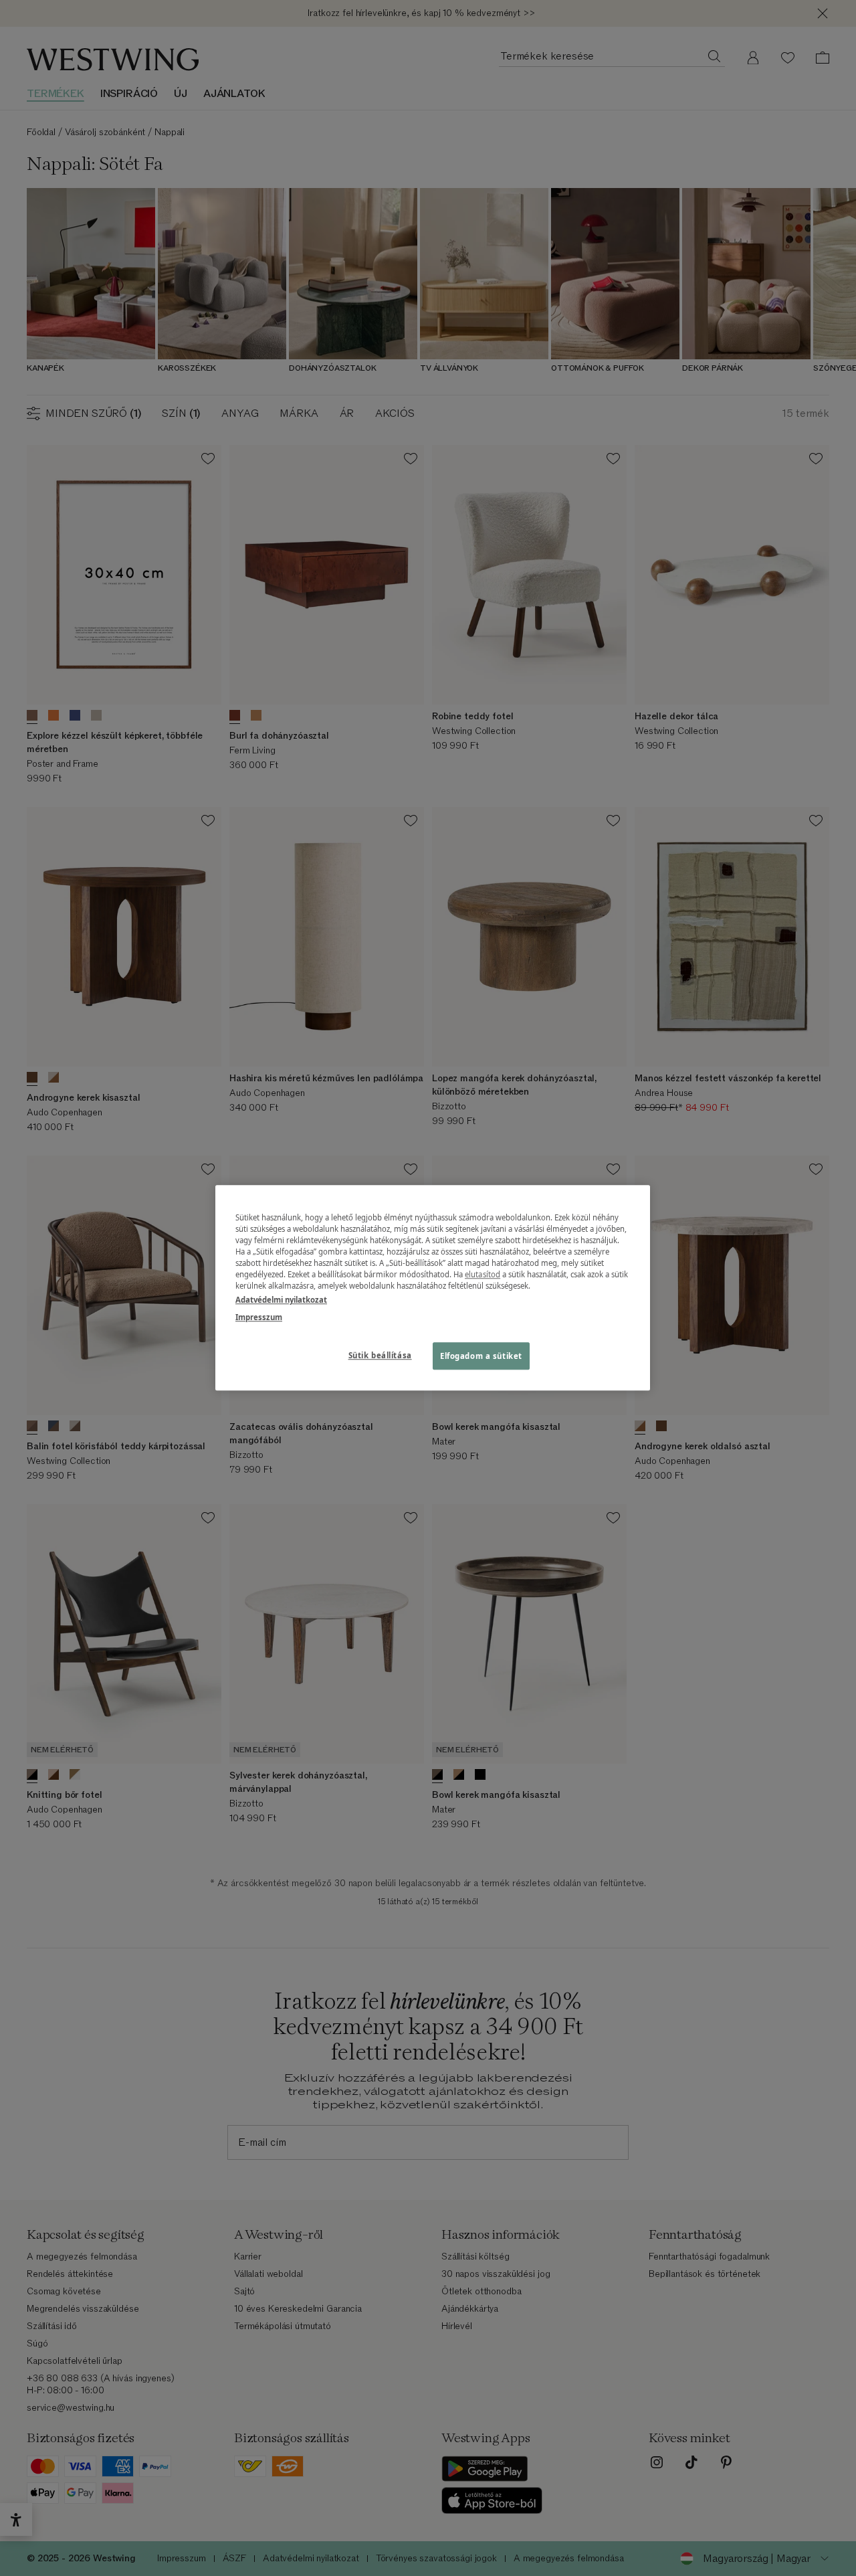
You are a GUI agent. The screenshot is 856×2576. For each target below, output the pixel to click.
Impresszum (259, 1317)
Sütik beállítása (380, 1355)
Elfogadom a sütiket (481, 1356)
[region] (433, 1288)
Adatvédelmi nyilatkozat (281, 1300)
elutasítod (483, 1275)
